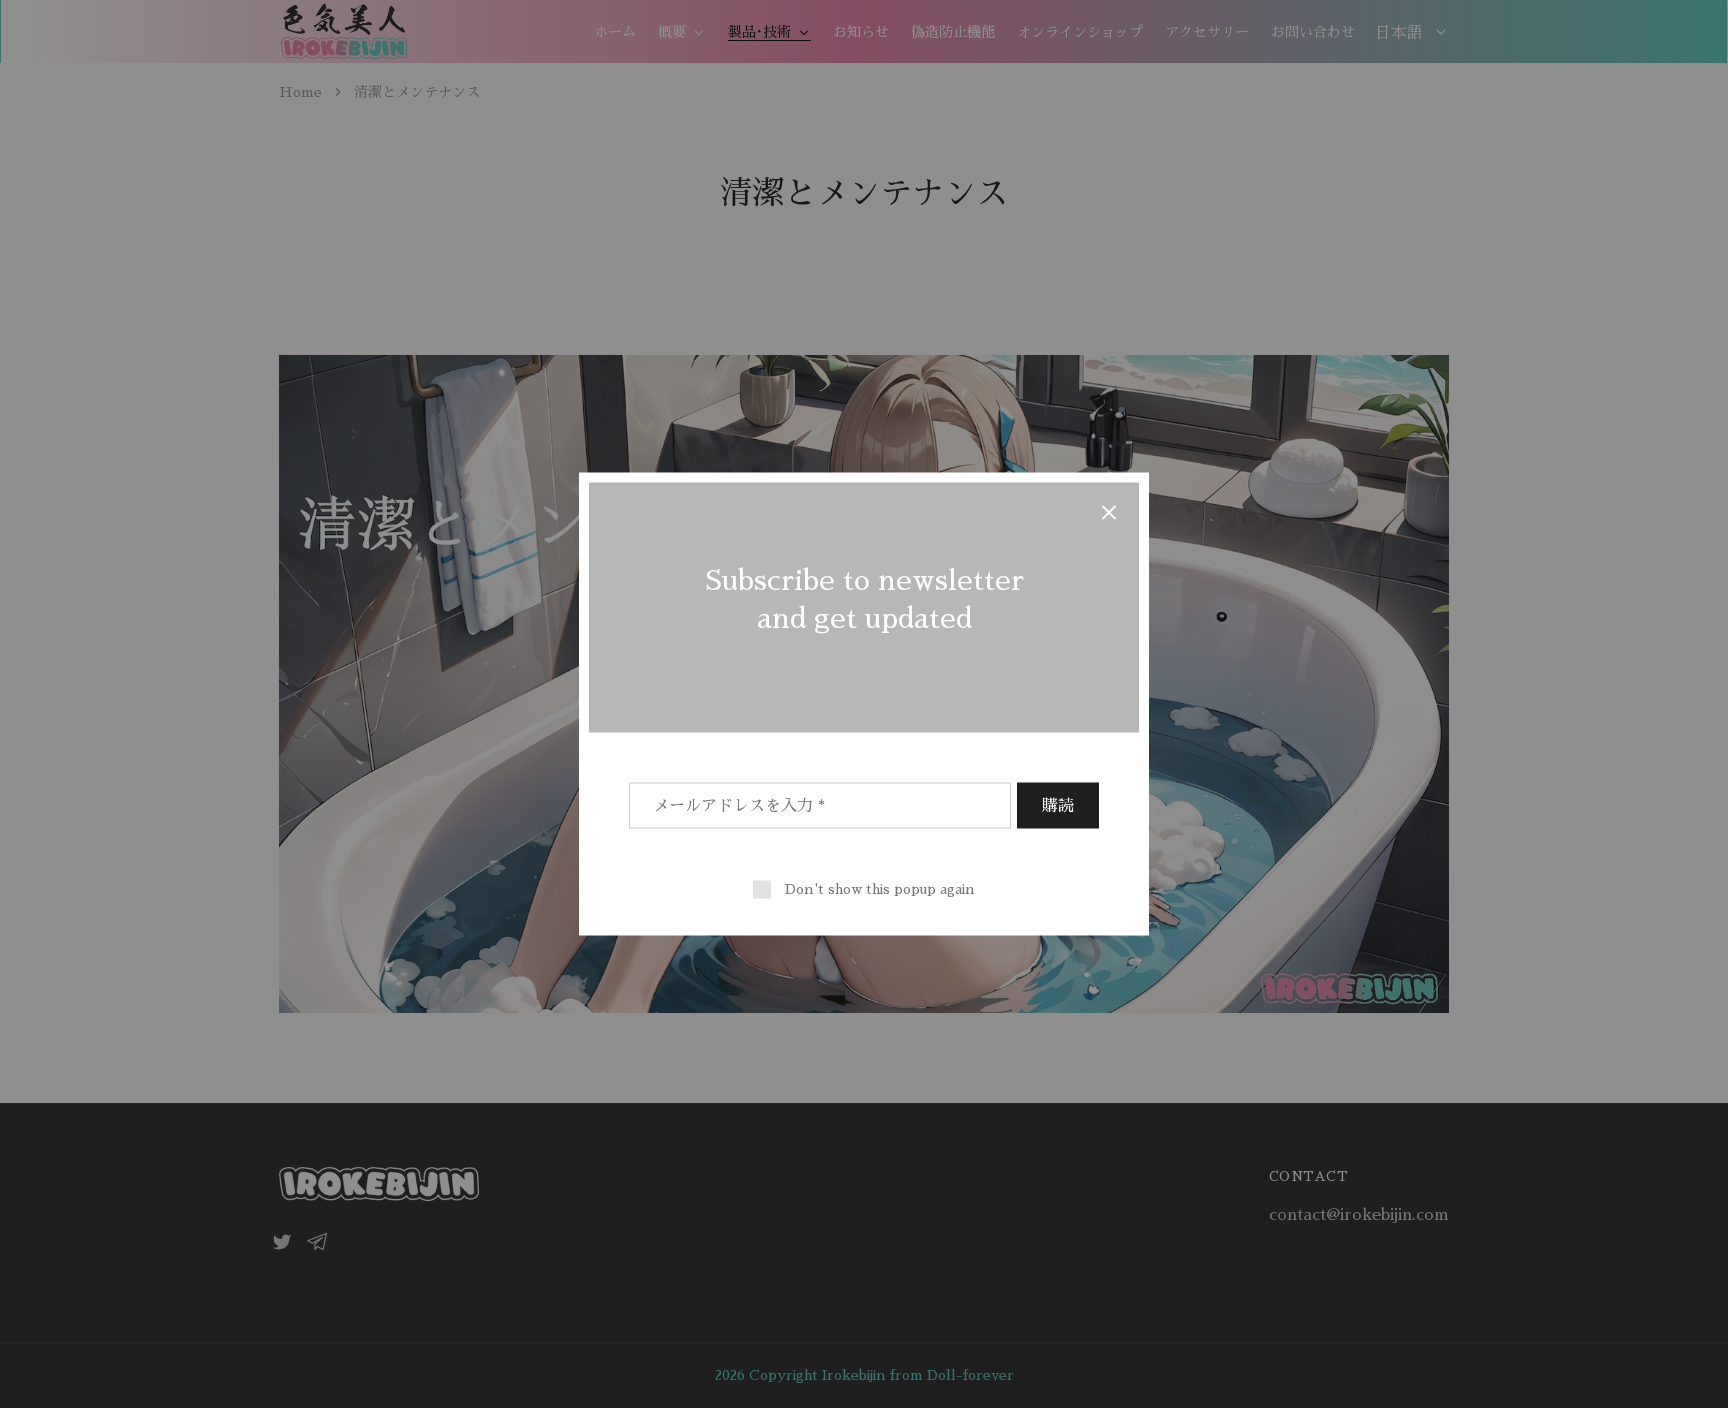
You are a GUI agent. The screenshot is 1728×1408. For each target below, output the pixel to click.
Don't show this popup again (880, 889)
